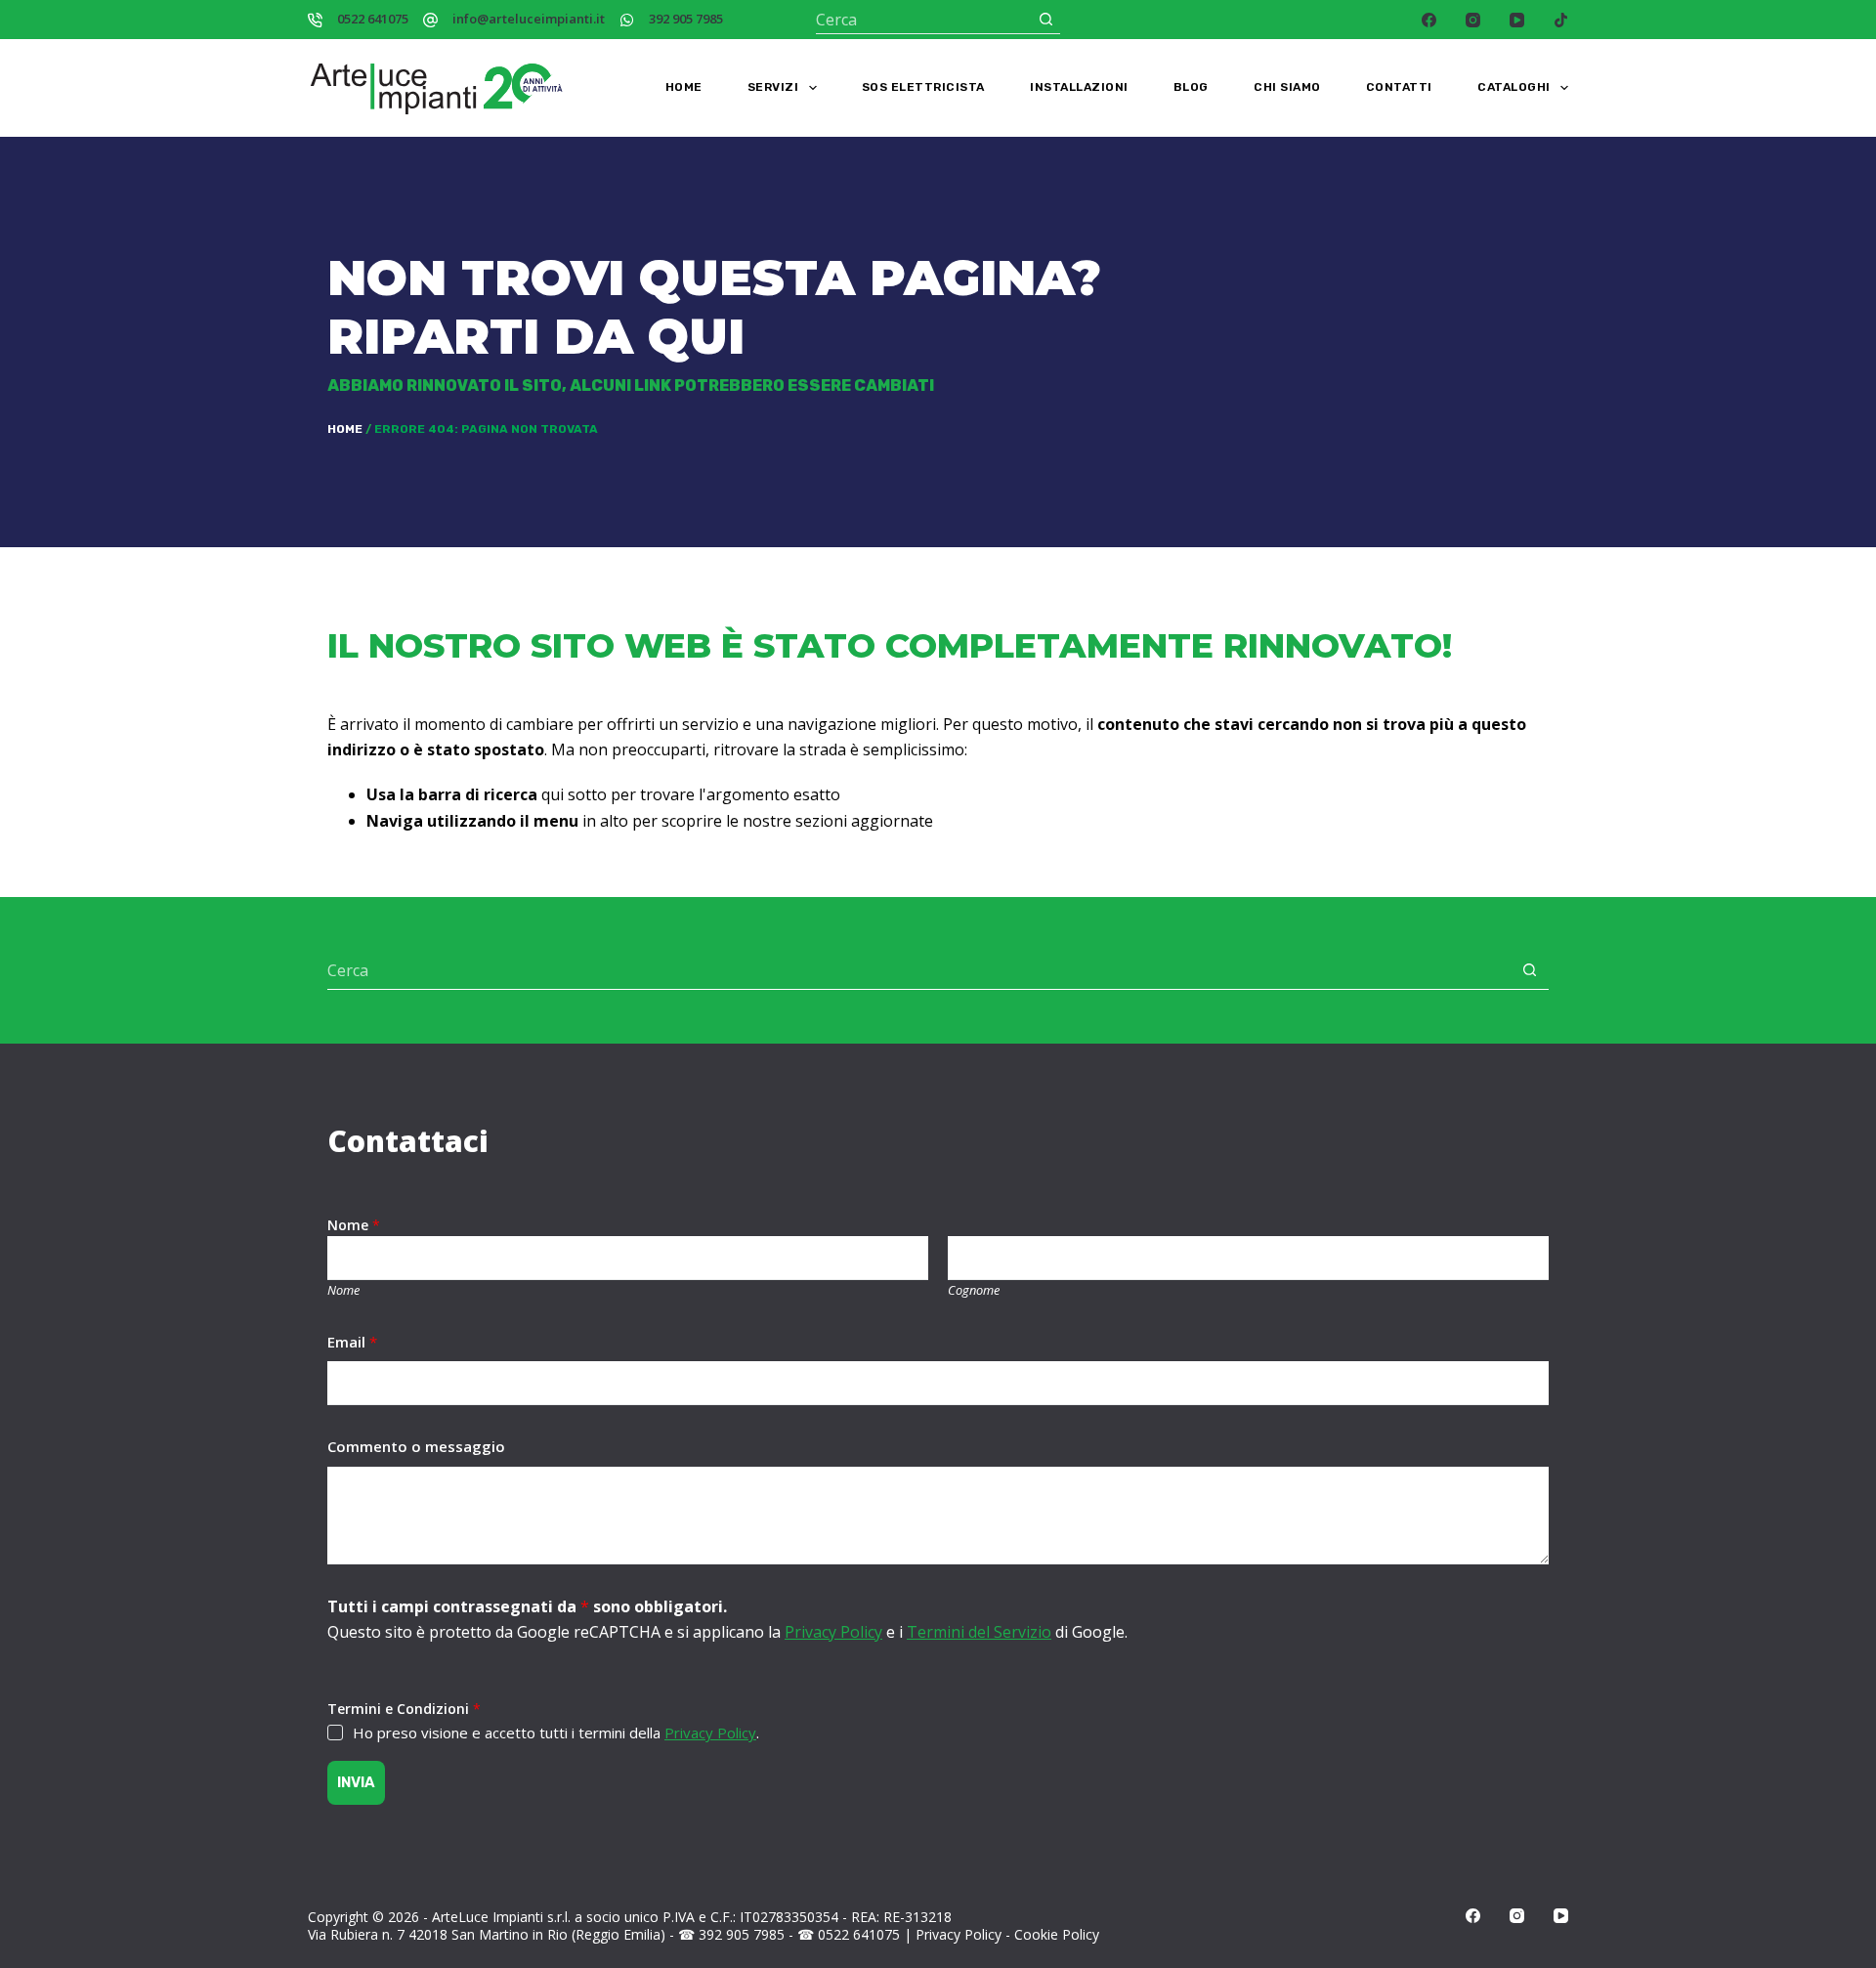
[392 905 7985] (627, 20)
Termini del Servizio (979, 1632)
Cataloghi (1514, 87)
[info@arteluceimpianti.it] (430, 20)
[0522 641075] (315, 20)
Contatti (1399, 87)
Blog (1191, 87)
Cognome (974, 1290)
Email (352, 1342)
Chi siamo (1287, 87)
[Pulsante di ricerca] (1046, 19)
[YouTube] (1517, 20)
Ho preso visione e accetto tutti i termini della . (556, 1733)
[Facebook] (1429, 20)
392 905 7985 (686, 19)
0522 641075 (373, 19)
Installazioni (1079, 87)
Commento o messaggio (416, 1446)
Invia (356, 1782)
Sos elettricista (923, 87)
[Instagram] (1473, 20)
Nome (343, 1290)
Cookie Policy (1057, 1934)
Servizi (773, 87)
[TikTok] (1561, 20)
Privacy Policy (833, 1632)
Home (684, 87)
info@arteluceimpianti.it (529, 19)
